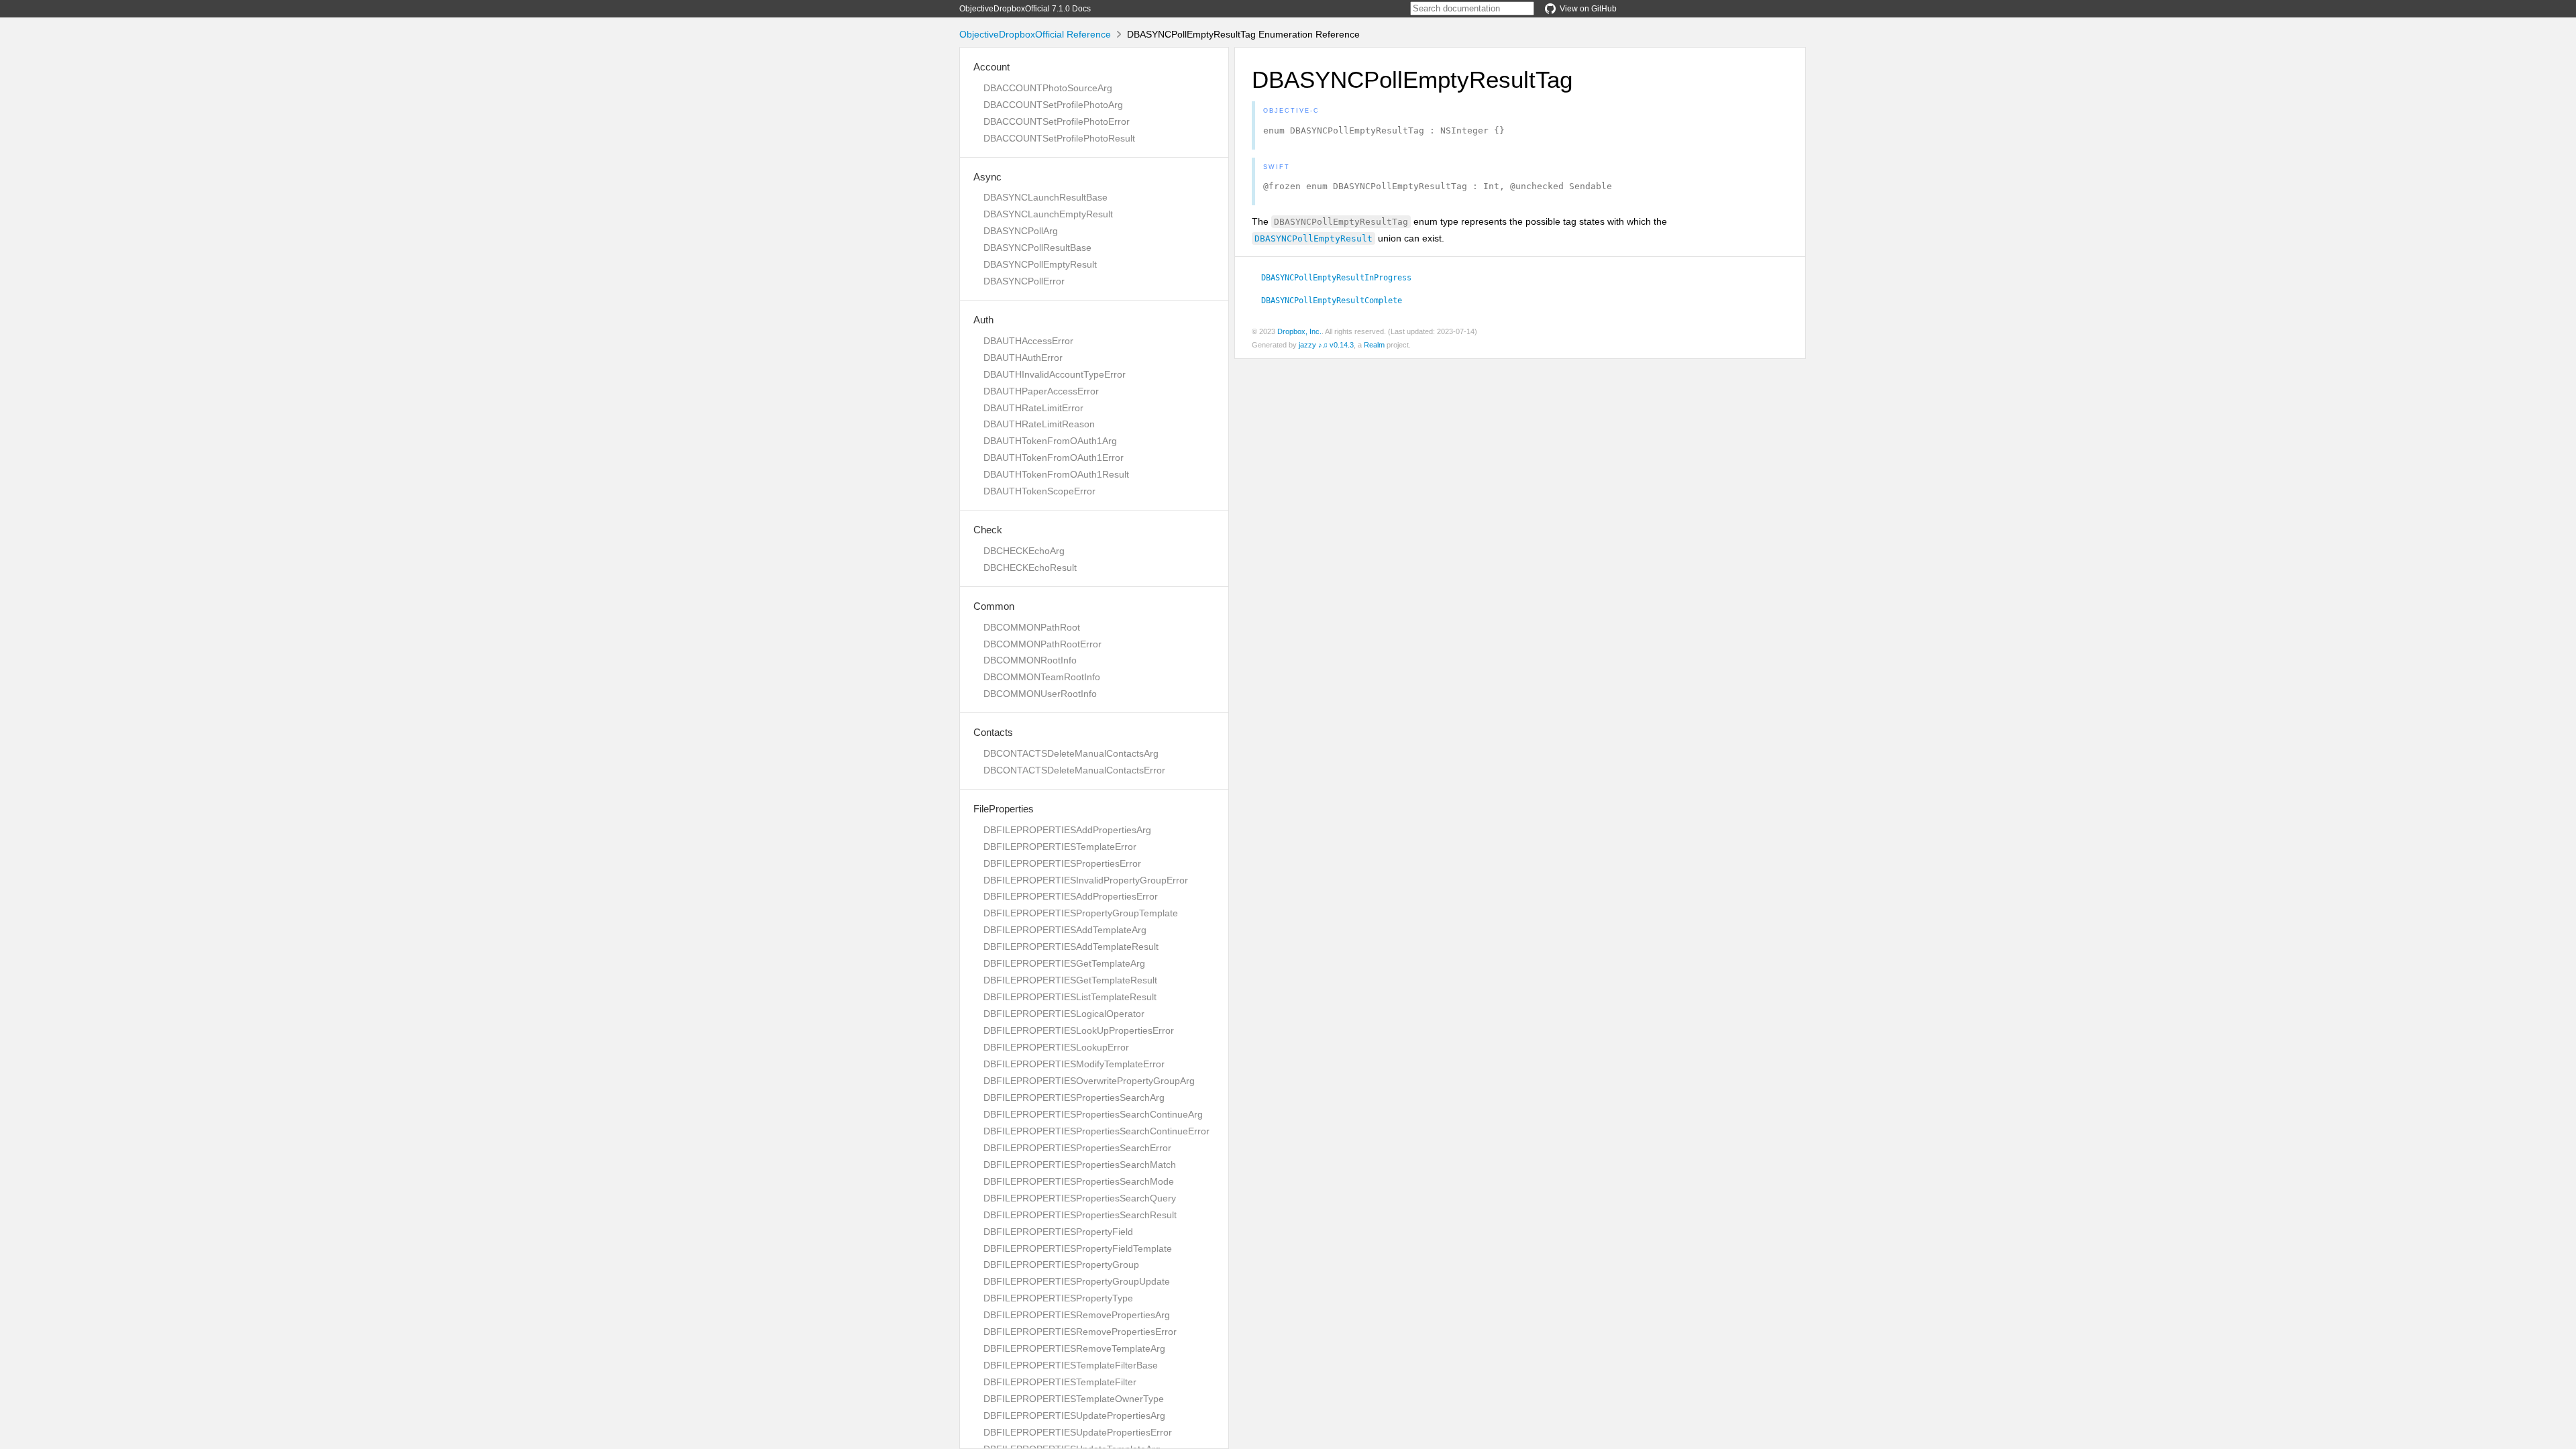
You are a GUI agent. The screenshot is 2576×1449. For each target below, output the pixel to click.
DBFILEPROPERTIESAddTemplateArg (1065, 930)
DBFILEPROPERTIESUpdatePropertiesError (1078, 1432)
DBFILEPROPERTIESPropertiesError (1062, 863)
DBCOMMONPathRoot (1032, 627)
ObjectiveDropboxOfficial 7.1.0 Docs (1025, 9)
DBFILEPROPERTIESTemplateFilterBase (1071, 1365)
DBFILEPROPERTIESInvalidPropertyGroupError (1086, 880)
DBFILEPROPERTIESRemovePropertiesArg (1077, 1315)
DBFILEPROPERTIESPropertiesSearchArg (1074, 1097)
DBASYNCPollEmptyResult (1040, 264)
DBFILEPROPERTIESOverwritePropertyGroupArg (1089, 1081)
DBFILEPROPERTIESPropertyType (1058, 1298)
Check (988, 530)
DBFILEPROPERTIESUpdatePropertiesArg (1074, 1415)
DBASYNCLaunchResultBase (1045, 197)
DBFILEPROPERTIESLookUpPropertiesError (1079, 1030)
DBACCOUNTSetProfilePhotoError (1057, 121)
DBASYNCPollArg (1021, 231)
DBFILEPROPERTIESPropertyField (1058, 1232)
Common (994, 606)
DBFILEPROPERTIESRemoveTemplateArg (1074, 1348)
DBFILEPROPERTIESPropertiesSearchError (1077, 1148)
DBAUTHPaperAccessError (1041, 391)
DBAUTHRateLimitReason (1039, 424)
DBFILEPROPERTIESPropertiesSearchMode (1079, 1181)
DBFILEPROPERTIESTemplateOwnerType (1074, 1399)
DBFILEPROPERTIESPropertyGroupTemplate (1081, 913)
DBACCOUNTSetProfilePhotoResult (1059, 138)
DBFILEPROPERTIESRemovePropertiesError (1080, 1332)
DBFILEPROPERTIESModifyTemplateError (1074, 1064)
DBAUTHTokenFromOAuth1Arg (1050, 441)
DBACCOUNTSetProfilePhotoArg (1053, 105)
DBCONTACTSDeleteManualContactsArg (1071, 753)
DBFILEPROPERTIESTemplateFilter (1060, 1382)
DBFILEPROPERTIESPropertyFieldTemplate (1078, 1248)
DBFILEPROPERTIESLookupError (1056, 1047)
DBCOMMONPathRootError (1042, 644)
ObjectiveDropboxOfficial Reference (1035, 34)
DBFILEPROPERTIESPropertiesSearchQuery (1080, 1198)
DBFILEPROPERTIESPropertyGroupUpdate (1077, 1281)
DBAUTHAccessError (1028, 341)
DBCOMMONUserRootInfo (1040, 694)
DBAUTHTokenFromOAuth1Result (1056, 474)
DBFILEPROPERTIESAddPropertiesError (1071, 896)
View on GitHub (1588, 9)
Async (987, 177)
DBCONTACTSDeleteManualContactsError (1074, 770)
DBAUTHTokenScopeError (1039, 491)
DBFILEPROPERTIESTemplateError (1060, 847)
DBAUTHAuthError (1023, 358)
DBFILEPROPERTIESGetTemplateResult (1070, 980)
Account (991, 67)
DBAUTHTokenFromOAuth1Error (1054, 458)
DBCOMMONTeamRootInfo (1042, 677)
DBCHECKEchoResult (1030, 568)
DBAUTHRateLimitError (1033, 408)
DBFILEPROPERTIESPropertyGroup (1061, 1265)
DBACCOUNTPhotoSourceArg (1048, 88)
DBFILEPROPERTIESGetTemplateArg (1064, 963)
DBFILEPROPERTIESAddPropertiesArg (1067, 830)
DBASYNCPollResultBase (1037, 248)
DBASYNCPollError (1024, 281)
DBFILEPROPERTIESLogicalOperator (1064, 1014)
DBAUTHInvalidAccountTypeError (1055, 374)
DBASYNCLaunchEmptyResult (1048, 214)
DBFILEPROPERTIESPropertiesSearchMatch (1080, 1165)
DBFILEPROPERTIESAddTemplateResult (1071, 947)
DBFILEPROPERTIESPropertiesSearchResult (1080, 1215)
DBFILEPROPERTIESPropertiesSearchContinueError (1096, 1131)
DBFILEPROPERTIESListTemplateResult (1070, 997)
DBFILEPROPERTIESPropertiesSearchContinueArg (1093, 1114)
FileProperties (1004, 809)
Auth (983, 320)
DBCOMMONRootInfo (1030, 660)
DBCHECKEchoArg (1024, 551)
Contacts (993, 732)
